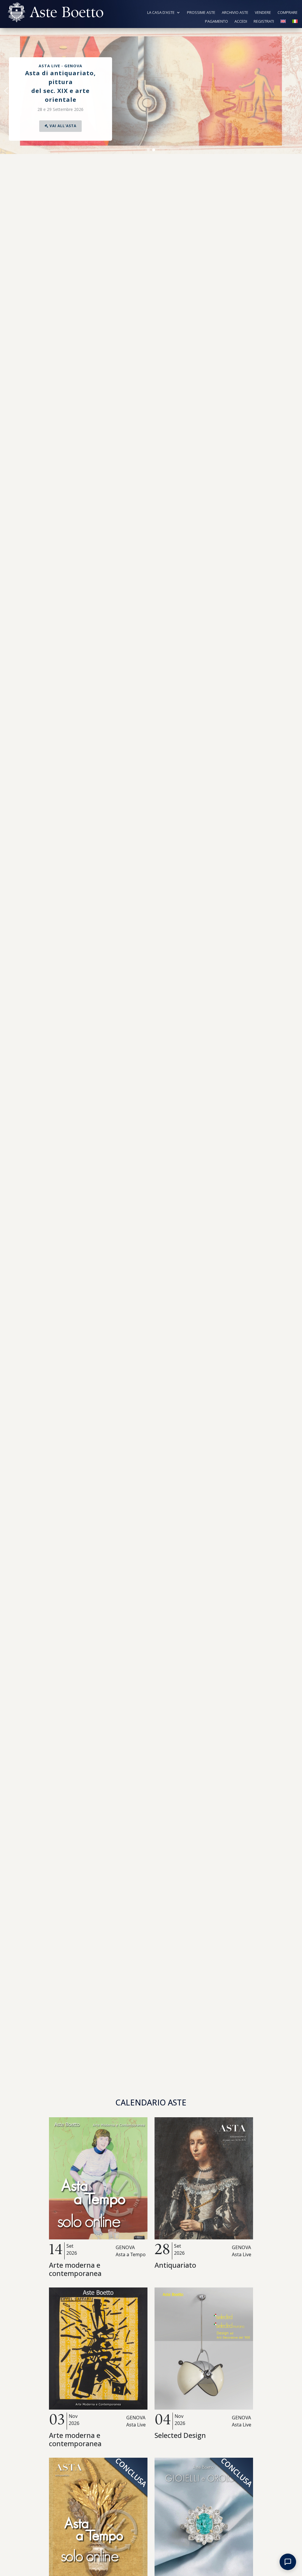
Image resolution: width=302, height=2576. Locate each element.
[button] (6, 91)
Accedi (241, 22)
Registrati (264, 22)
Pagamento (216, 22)
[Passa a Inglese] (283, 22)
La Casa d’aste (161, 13)
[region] (151, 91)
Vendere (263, 13)
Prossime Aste (201, 13)
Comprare (288, 13)
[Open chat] (288, 2562)
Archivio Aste (235, 13)
